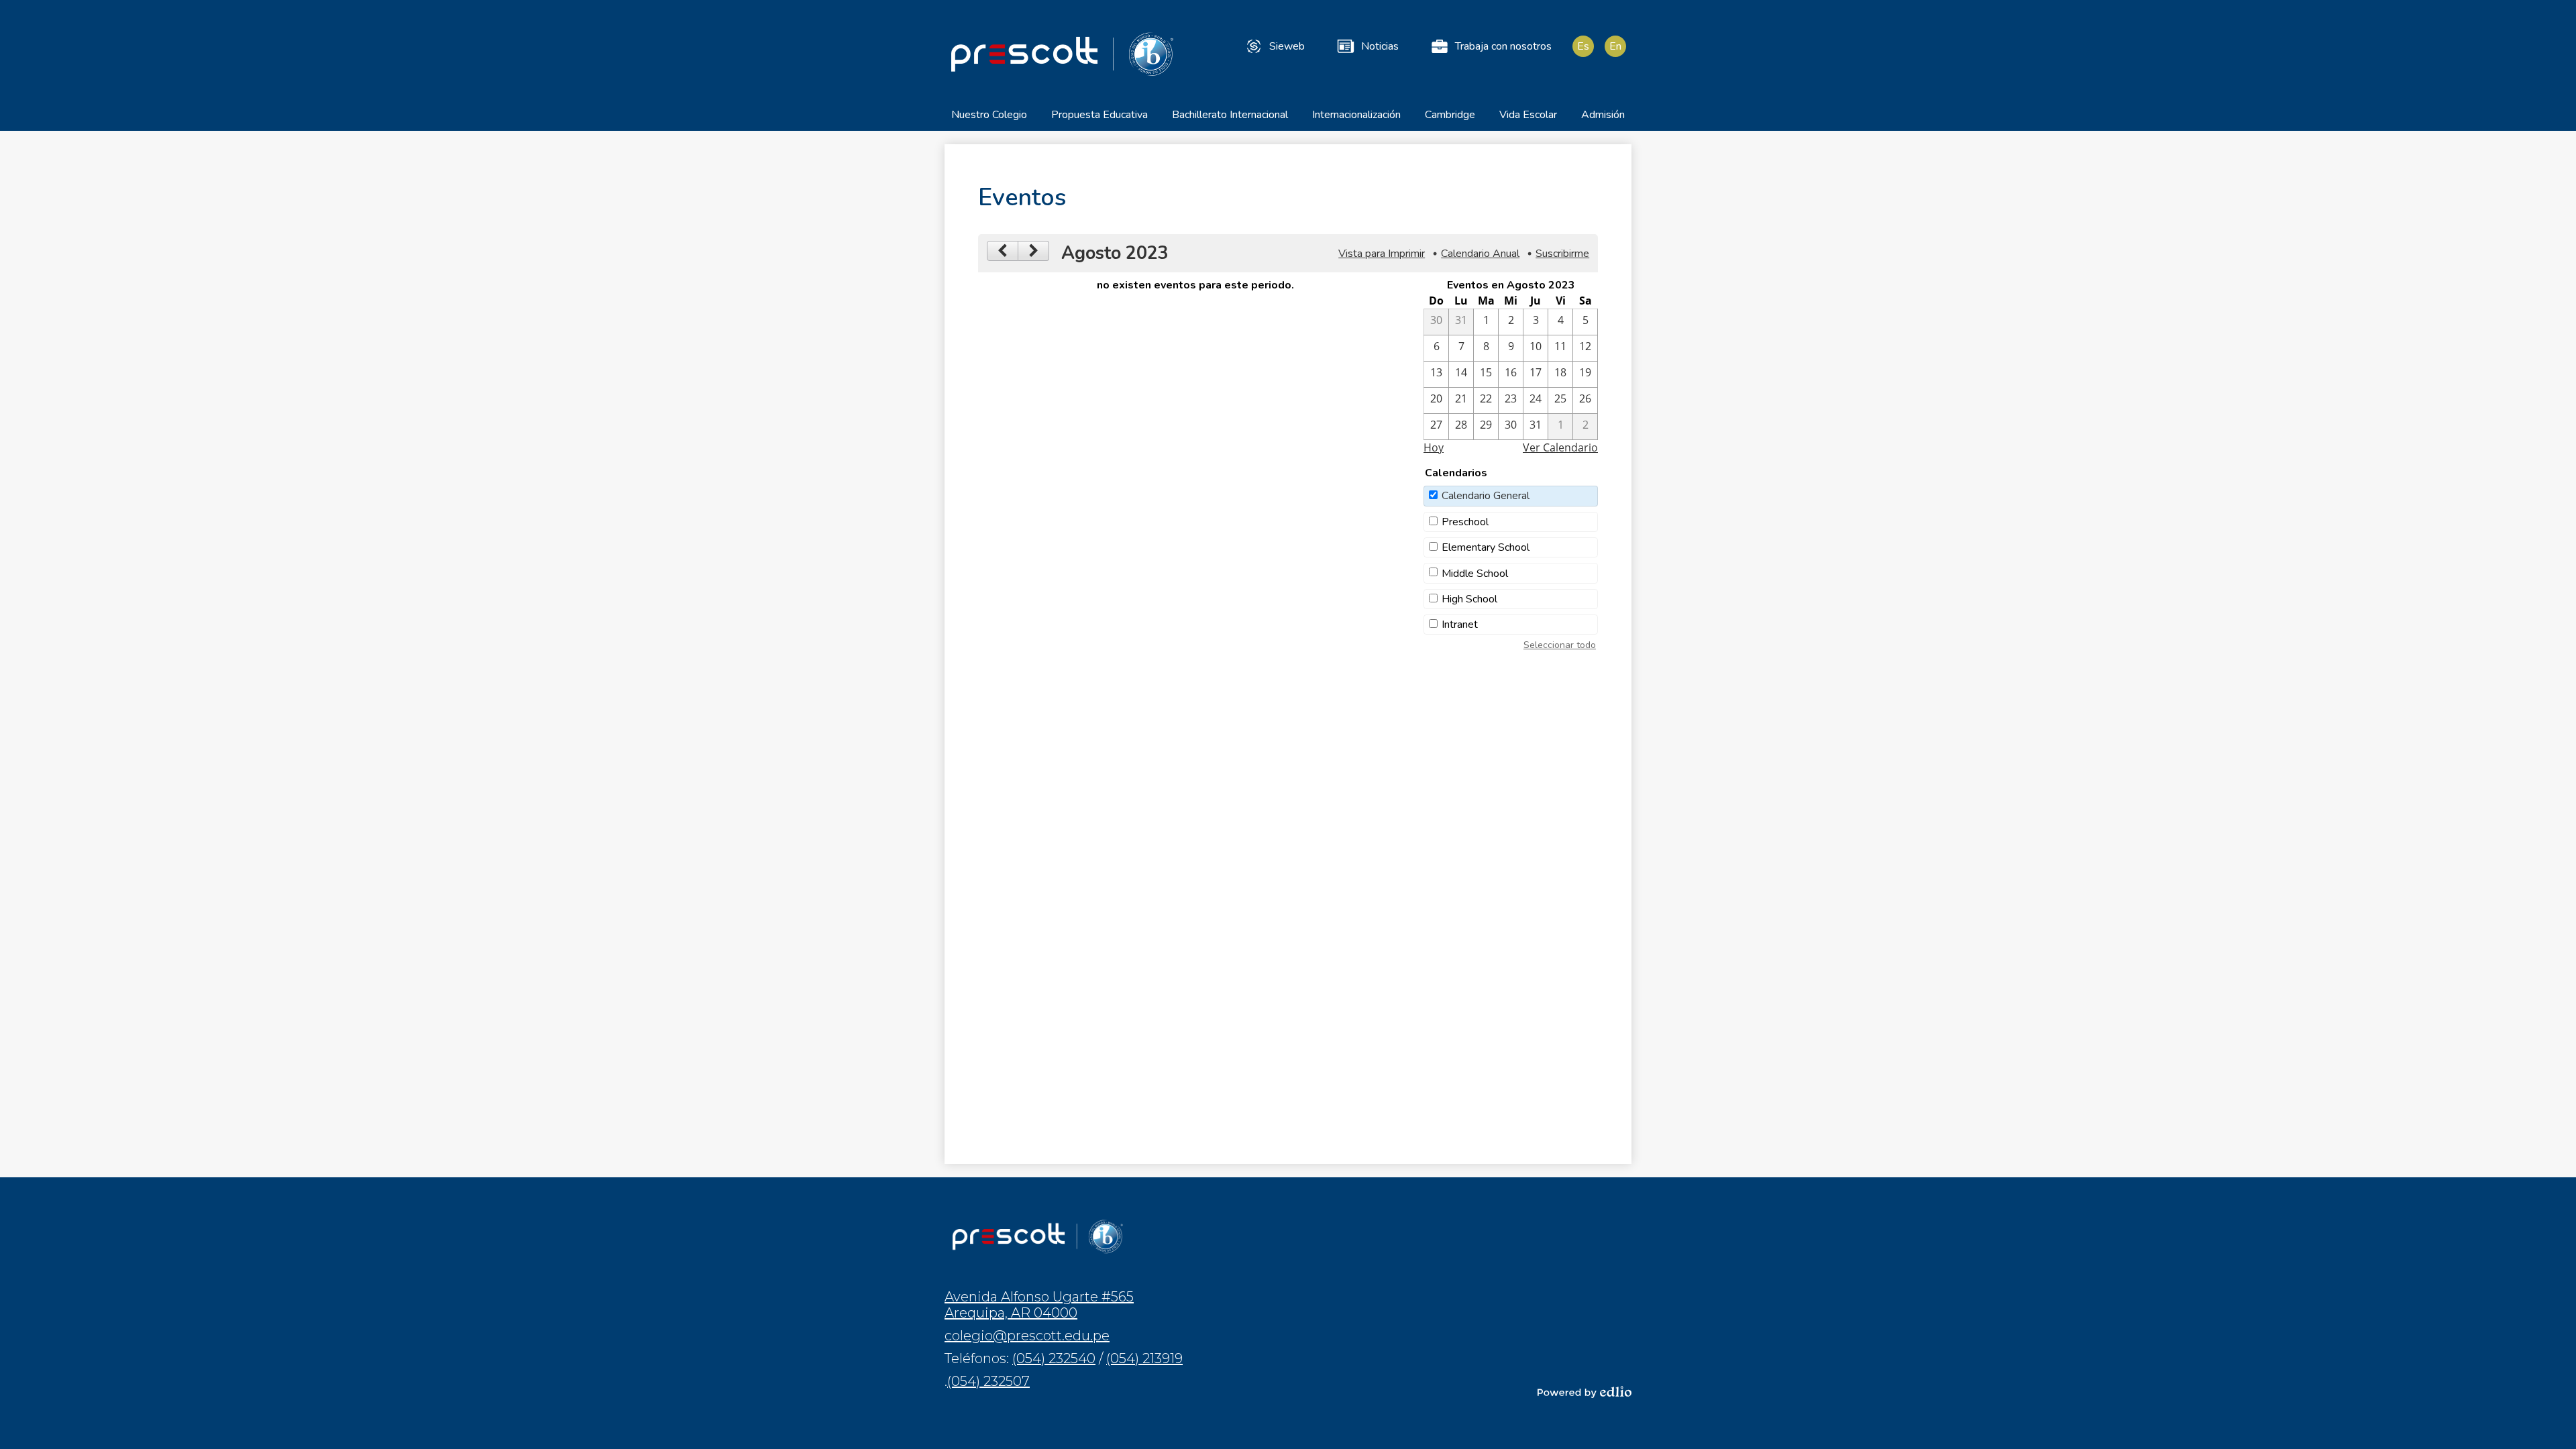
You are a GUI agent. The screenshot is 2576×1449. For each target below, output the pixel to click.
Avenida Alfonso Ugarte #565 (1039, 1305)
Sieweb (1287, 46)
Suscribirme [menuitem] (1562, 254)
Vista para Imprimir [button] (1382, 254)
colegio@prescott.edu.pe (1027, 1336)
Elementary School (1486, 547)
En (1615, 46)
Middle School (1475, 574)
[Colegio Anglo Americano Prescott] (1062, 54)
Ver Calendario (1560, 447)
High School (1469, 599)
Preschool (1465, 522)
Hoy (1434, 447)
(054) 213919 (1144, 1358)
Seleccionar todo (1560, 645)
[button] (989, 119)
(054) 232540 (1054, 1358)
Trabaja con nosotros (1503, 46)
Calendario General (1486, 496)
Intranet (1460, 625)
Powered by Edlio (1585, 1392)
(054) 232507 (988, 1381)
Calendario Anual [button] (1480, 254)
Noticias (1380, 46)
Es (1583, 46)
